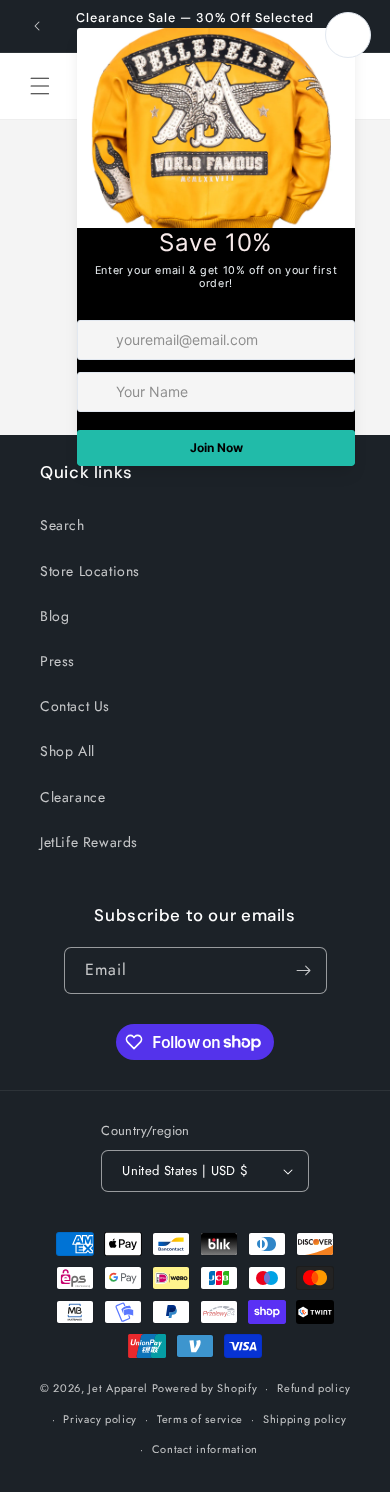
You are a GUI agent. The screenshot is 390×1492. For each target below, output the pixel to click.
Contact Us (75, 706)
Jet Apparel (118, 1388)
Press (57, 661)
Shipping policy (305, 1419)
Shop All (67, 751)
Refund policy (313, 1388)
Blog (54, 616)
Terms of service (200, 1419)
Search (62, 525)
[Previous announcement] (37, 26)
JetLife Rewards (89, 842)
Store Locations (90, 571)
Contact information (205, 1449)
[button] (40, 86)
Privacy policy (100, 1419)
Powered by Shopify (205, 1388)
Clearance (72, 797)
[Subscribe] (304, 970)
